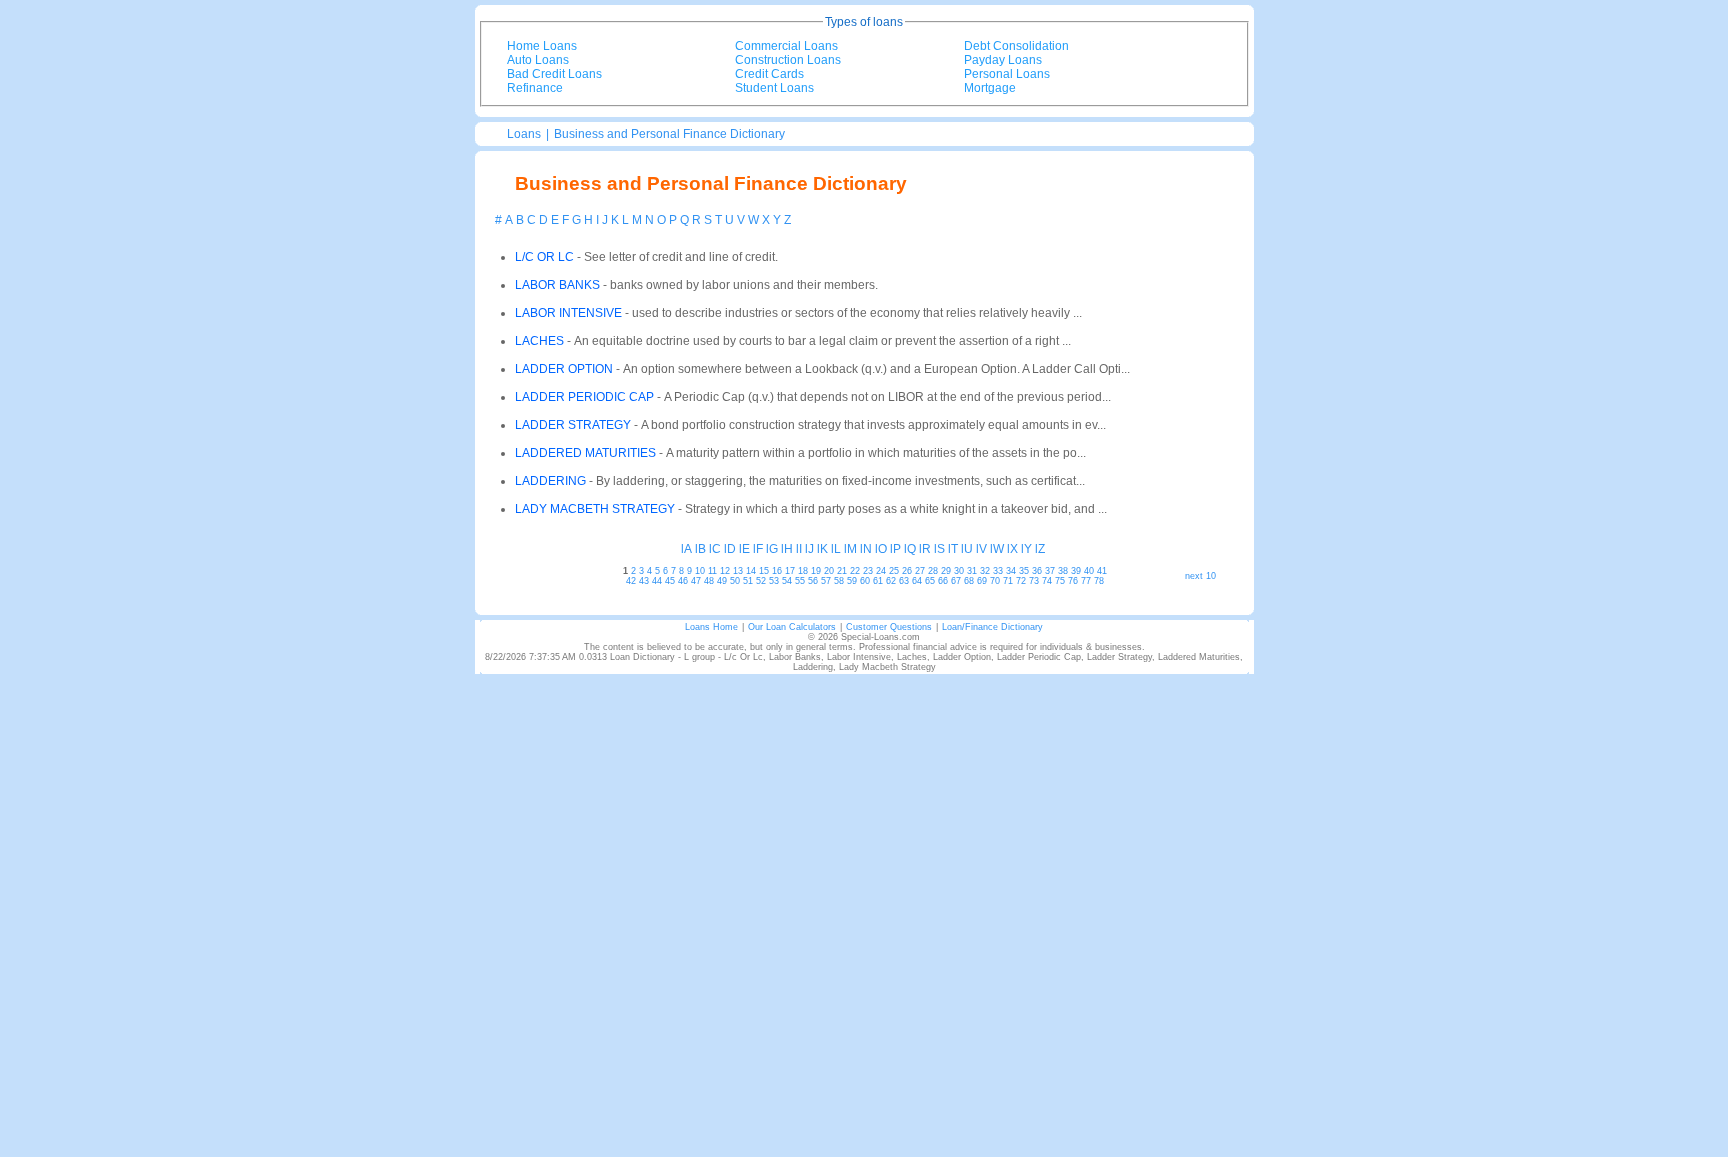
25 (894, 571)
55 (800, 581)
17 (790, 571)
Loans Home (711, 627)
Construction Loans (788, 60)
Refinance (535, 88)
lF (758, 549)
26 (907, 571)
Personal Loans (1007, 74)
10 (700, 571)
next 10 (1200, 576)
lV (981, 549)
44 (657, 581)
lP (895, 549)
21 (842, 571)
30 (959, 571)
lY (1026, 549)
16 (777, 571)
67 (956, 581)
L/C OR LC (544, 257)
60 (865, 581)
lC (715, 549)
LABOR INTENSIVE (568, 313)
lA (686, 549)
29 (946, 571)
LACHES (539, 341)
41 (1102, 571)
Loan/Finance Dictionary (992, 627)
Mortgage (990, 88)
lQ (910, 549)
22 (855, 571)
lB (700, 549)
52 (761, 581)
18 (803, 571)
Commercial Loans (786, 46)
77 (1086, 581)
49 (722, 581)
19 (816, 571)
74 (1047, 581)
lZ (1040, 549)
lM (850, 549)
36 (1037, 571)
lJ (809, 549)
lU (967, 549)
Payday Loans (1003, 60)
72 (1021, 581)
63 (904, 581)
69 (982, 581)
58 (839, 581)
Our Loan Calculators (792, 627)
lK (822, 549)
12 (725, 571)
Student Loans (774, 88)
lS (939, 549)
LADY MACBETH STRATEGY (595, 509)
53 (774, 581)
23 (868, 571)
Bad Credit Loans (554, 74)
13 (738, 571)
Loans (524, 134)
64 (917, 581)
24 (881, 571)
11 (712, 571)
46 (683, 581)
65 (930, 581)
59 (852, 581)
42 (631, 581)
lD (730, 549)
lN (866, 549)
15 (764, 571)
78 (1099, 581)
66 (943, 581)
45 (670, 581)
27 (920, 571)
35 (1024, 571)
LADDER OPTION (564, 369)
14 (751, 571)
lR (925, 549)
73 (1034, 581)
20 (829, 571)
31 (972, 571)
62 (891, 581)
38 (1063, 571)
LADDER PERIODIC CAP (584, 397)
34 (1011, 571)
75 (1060, 581)
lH (787, 549)
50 (735, 581)
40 (1089, 571)
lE (744, 549)
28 (933, 571)
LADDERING (550, 481)
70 (995, 581)
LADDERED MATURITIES (585, 453)
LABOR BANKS (557, 285)
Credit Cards (769, 74)
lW (997, 549)
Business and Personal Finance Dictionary (669, 134)
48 (709, 581)
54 (787, 581)
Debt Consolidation (1016, 46)
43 (644, 581)
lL (836, 549)
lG (772, 549)
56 (813, 581)
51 (748, 581)
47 (696, 581)
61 (878, 581)
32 (985, 571)
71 (1008, 581)
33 (998, 571)
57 (826, 581)
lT (953, 549)
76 (1073, 581)
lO (881, 549)
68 (969, 581)
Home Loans (542, 46)
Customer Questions (889, 627)
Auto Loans (538, 60)
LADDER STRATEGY (573, 425)
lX (1012, 549)
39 (1076, 571)
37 (1050, 571)
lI (799, 549)
